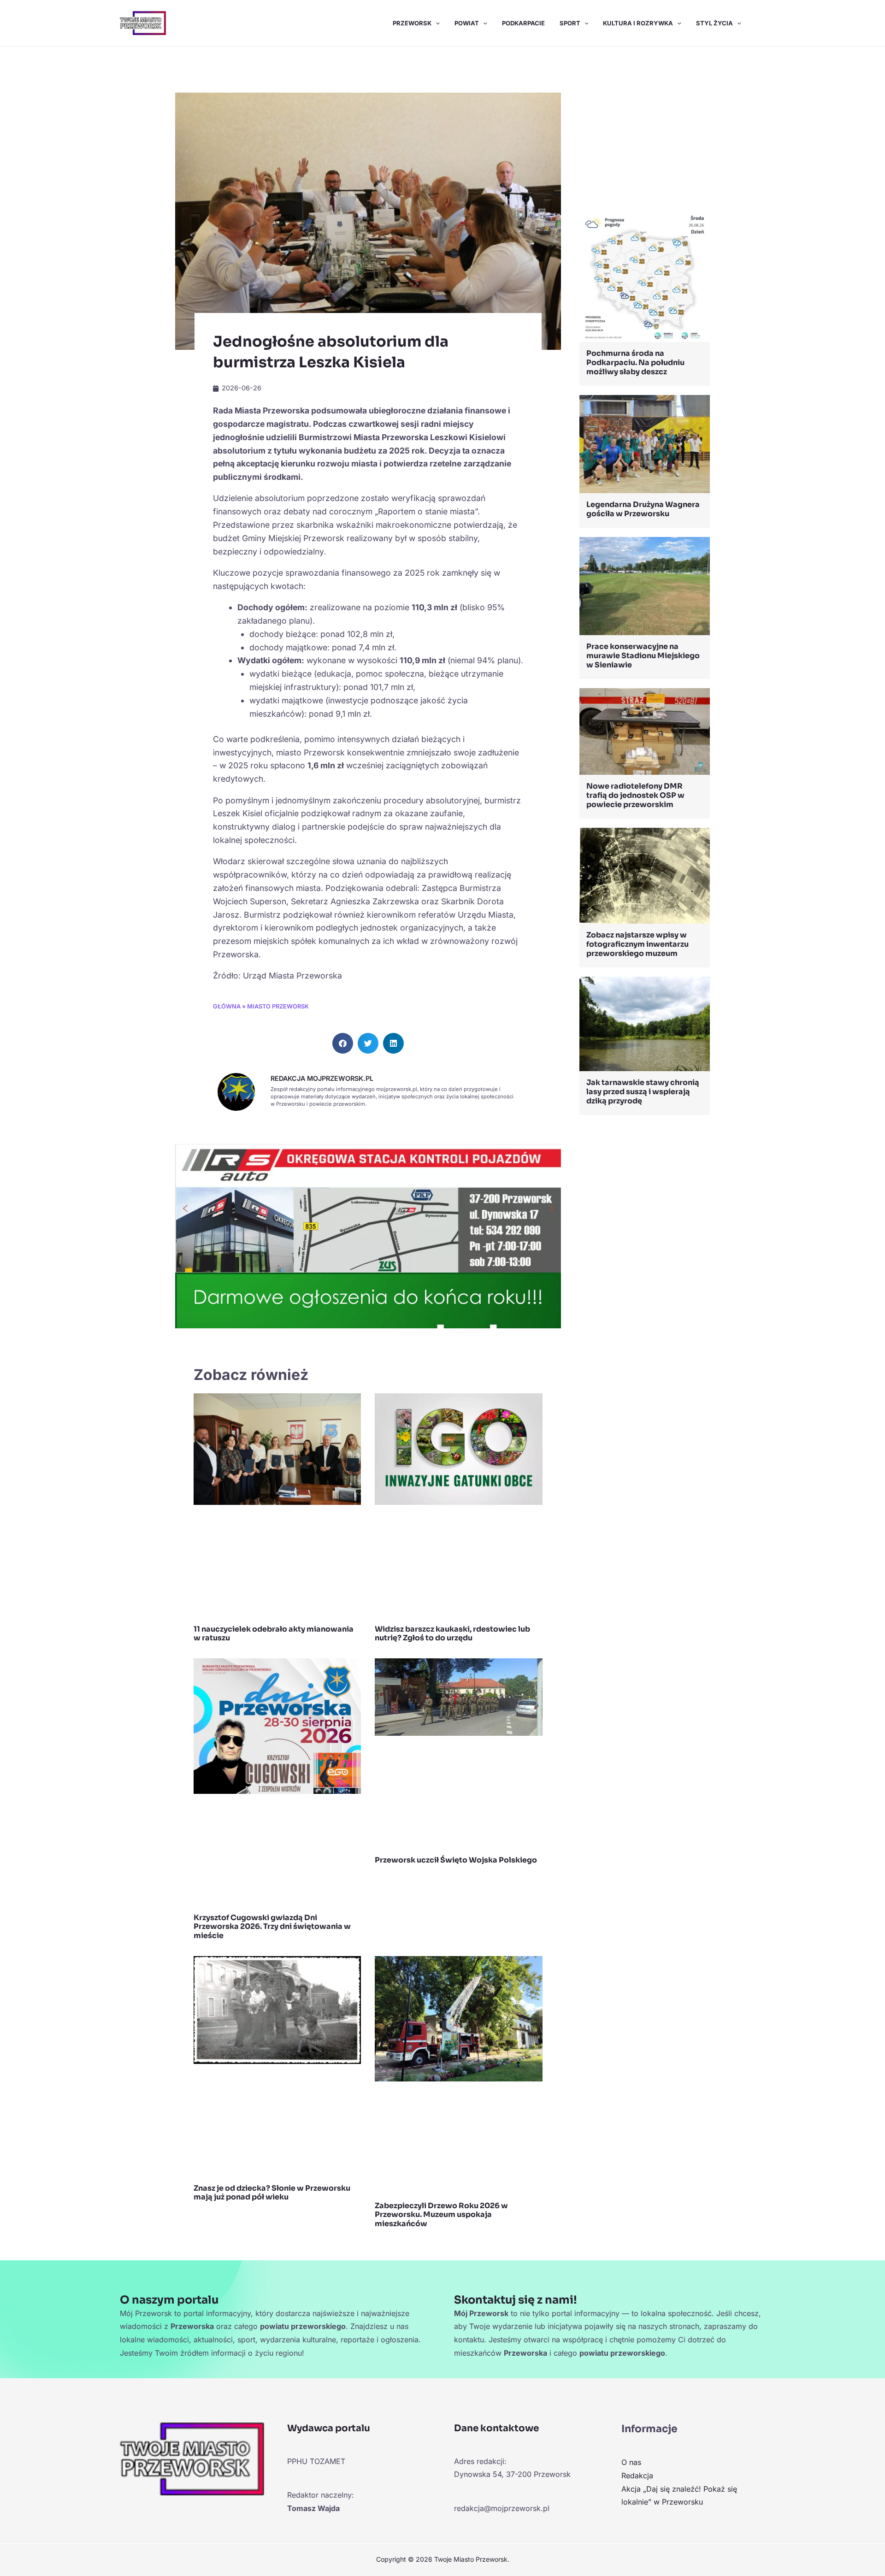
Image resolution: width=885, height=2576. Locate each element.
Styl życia (714, 23)
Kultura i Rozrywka (638, 23)
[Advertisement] (645, 131)
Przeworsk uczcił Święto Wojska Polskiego (456, 1860)
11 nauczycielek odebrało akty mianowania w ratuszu (274, 1633)
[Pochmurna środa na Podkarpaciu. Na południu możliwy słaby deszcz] (645, 276)
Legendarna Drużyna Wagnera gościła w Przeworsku (643, 509)
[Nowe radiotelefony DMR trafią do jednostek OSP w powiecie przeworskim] (645, 731)
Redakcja (637, 2476)
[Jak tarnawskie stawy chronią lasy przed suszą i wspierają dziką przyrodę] (645, 1023)
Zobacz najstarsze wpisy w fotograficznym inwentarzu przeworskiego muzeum (637, 944)
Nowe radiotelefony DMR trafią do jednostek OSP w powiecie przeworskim (635, 795)
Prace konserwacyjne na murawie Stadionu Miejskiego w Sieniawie (643, 656)
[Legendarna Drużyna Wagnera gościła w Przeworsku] (645, 443)
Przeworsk (412, 23)
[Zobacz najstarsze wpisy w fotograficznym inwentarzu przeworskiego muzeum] (645, 875)
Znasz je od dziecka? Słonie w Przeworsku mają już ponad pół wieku (272, 2193)
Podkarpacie (523, 23)
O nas (631, 2462)
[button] (436, 23)
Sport (570, 23)
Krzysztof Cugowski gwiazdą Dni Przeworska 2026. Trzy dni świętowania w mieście (272, 1926)
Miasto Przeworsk (278, 1006)
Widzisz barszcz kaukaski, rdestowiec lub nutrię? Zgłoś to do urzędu (452, 1633)
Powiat (467, 23)
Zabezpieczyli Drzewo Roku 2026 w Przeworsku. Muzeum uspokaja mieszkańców (441, 2214)
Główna (227, 1006)
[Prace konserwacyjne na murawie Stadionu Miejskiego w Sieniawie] (645, 585)
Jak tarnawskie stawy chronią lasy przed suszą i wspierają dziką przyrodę (643, 1092)
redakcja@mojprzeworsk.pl (502, 2508)
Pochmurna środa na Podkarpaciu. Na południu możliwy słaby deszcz (635, 363)
